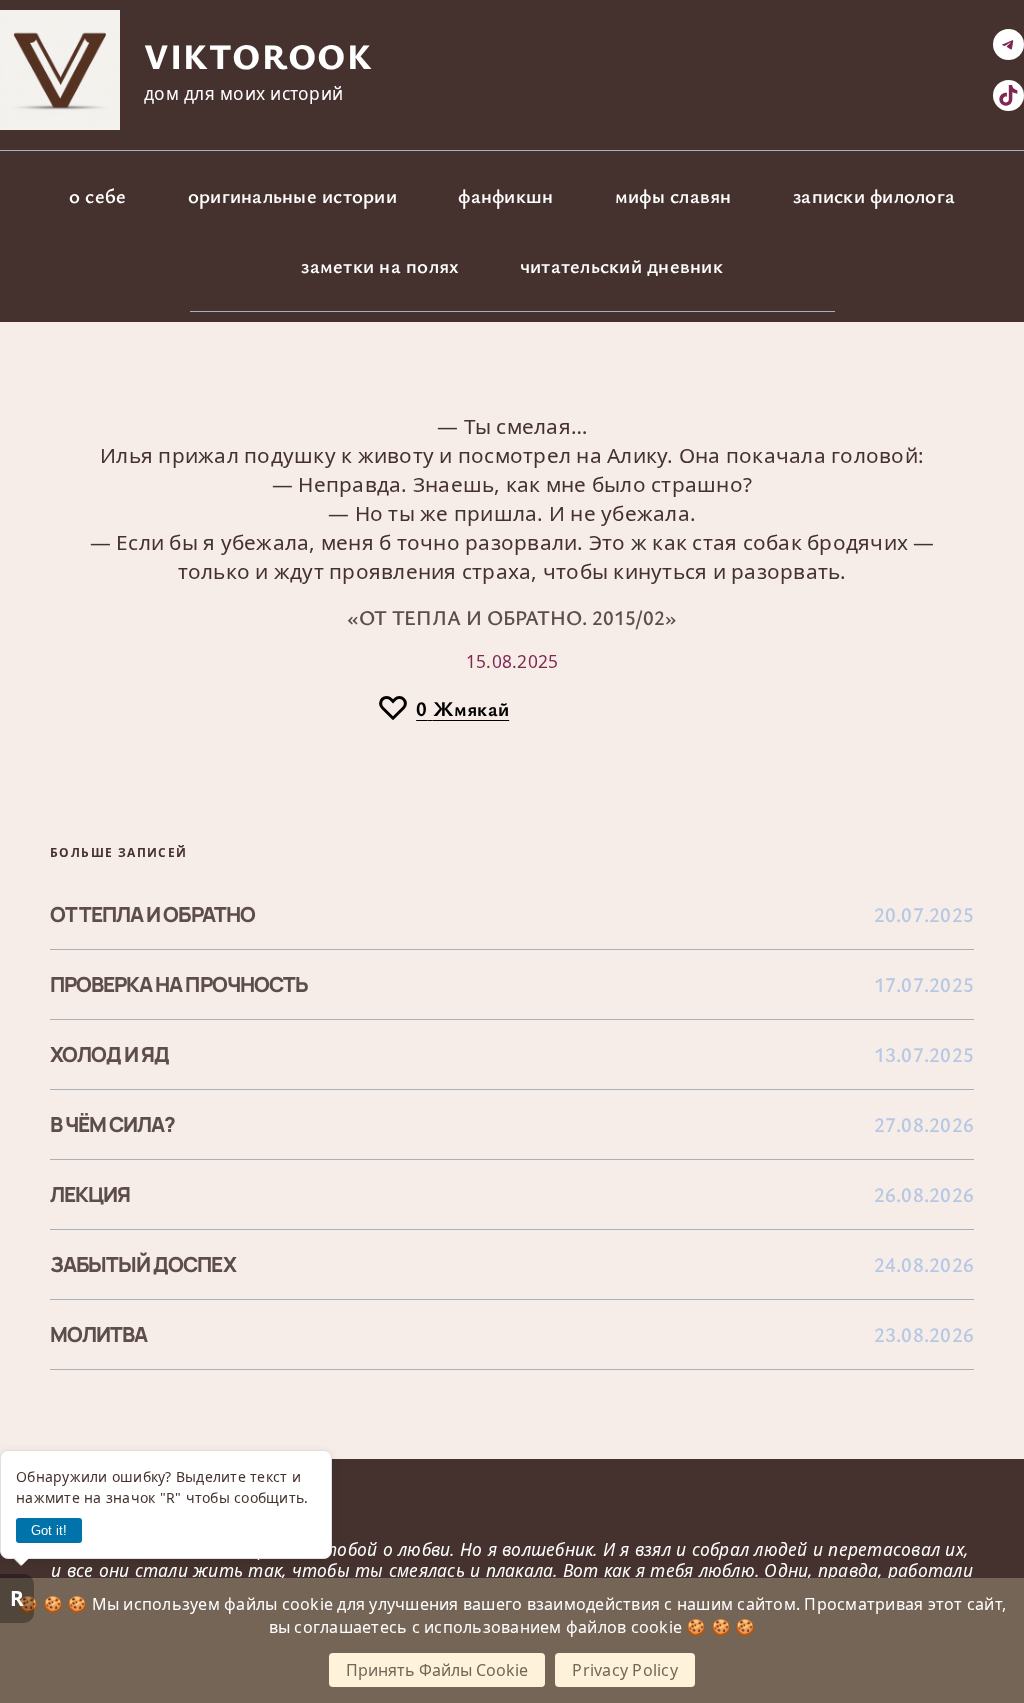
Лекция (90, 1194)
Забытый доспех (143, 1264)
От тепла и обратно (152, 914)
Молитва (98, 1334)
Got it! (49, 1530)
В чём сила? (112, 1124)
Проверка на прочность (179, 984)
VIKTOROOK (258, 55)
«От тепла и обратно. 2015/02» (512, 617)
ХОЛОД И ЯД (109, 1054)
